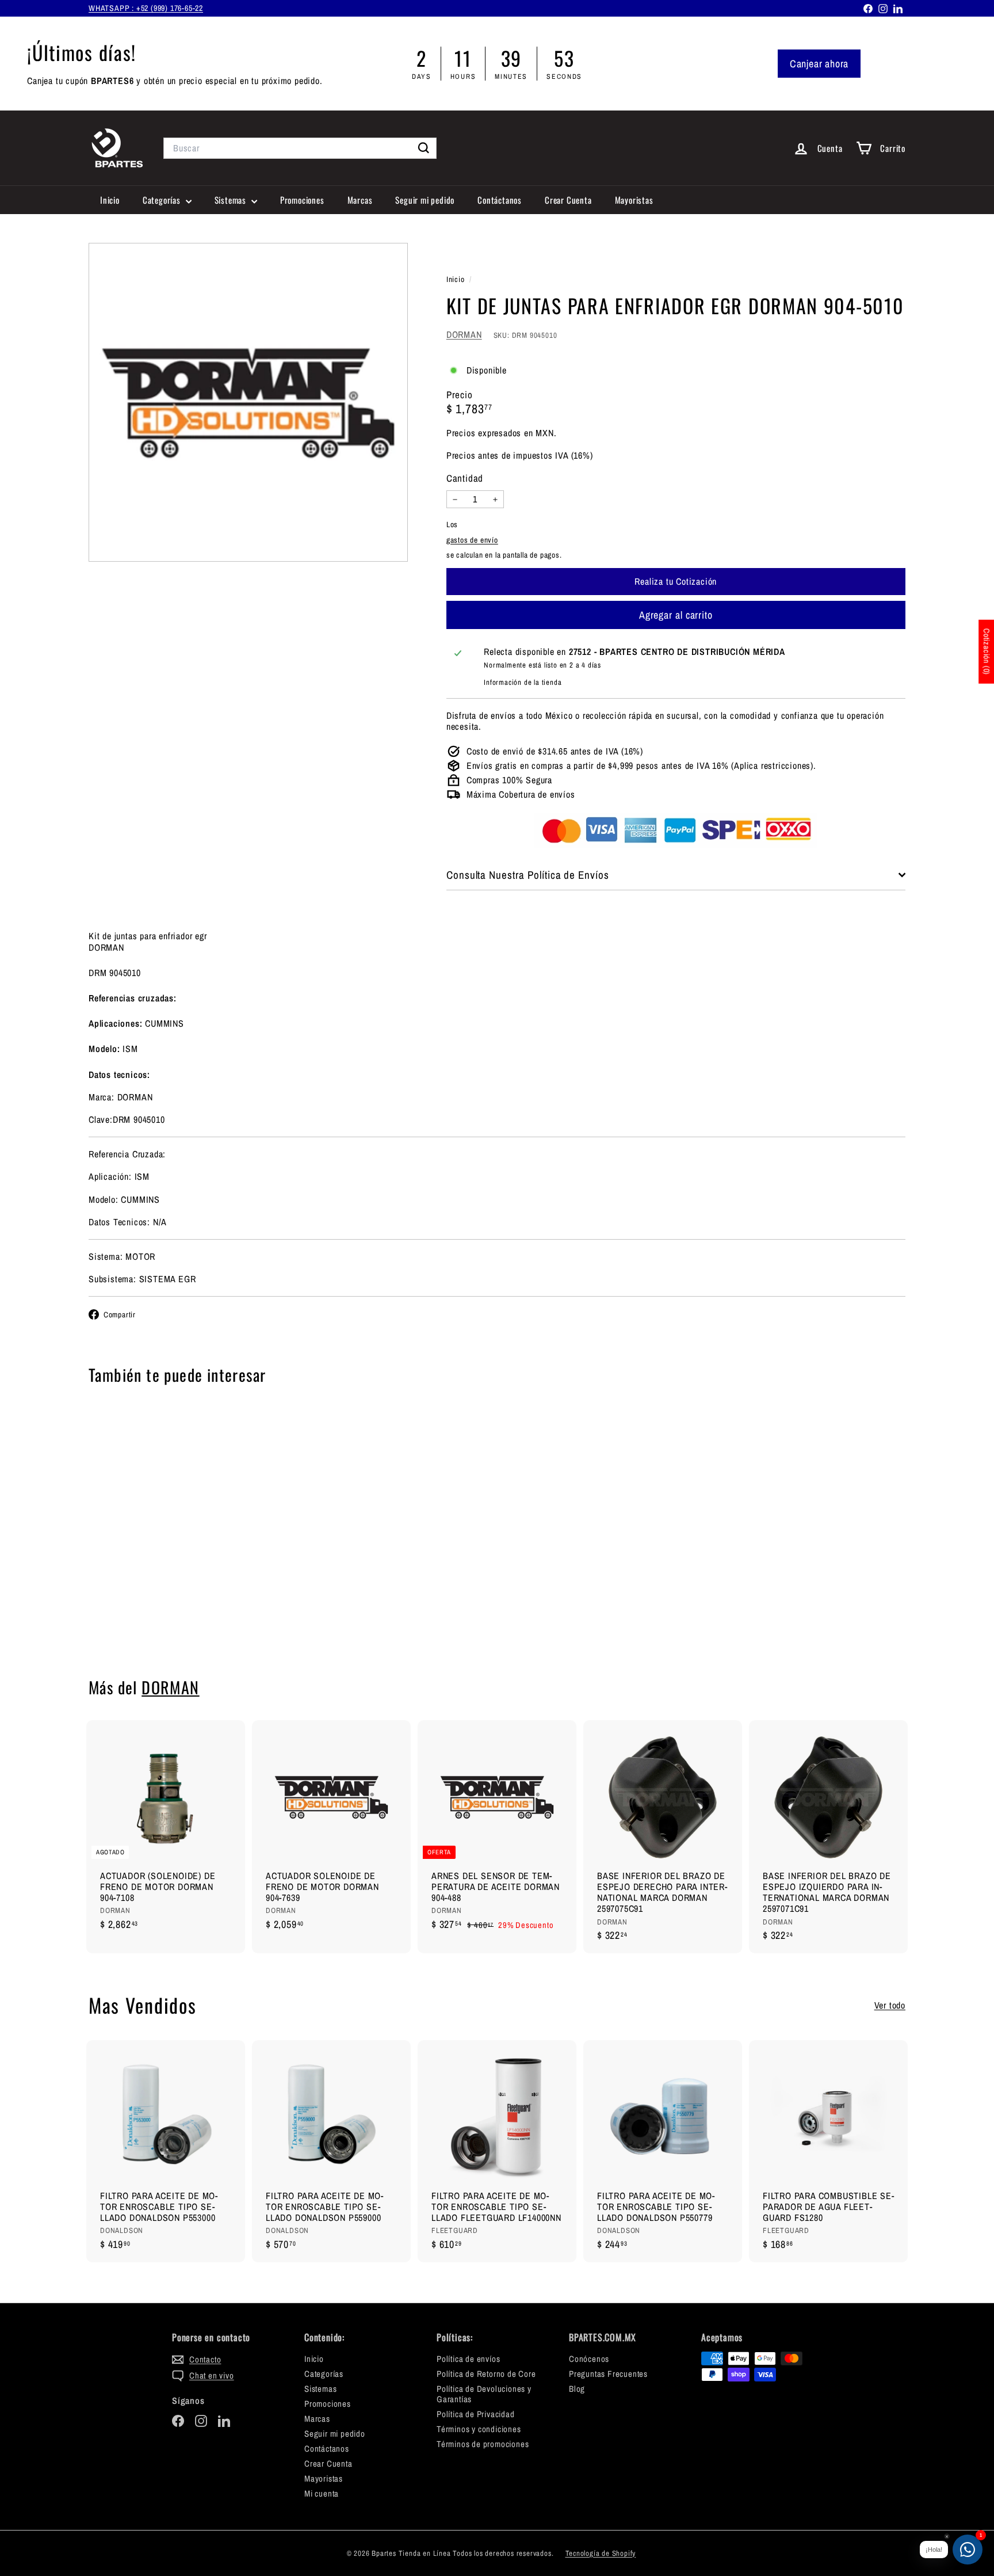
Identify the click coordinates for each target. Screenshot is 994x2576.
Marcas (360, 200)
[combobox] (300, 148)
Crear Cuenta (568, 200)
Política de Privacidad (476, 2414)
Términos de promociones (483, 2444)
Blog (577, 2389)
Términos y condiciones (479, 2429)
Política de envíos (468, 2359)
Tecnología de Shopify (601, 2553)
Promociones (302, 200)
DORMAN (464, 334)
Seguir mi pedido (425, 200)
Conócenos (589, 2359)
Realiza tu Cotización (152, 1621)
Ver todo (890, 2005)
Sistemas (232, 200)
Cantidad (465, 479)
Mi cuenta (322, 2493)
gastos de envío (472, 540)
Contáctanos (500, 200)
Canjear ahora (819, 64)
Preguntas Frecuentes (608, 2374)
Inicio (110, 200)
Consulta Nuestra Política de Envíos (528, 875)
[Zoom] (248, 403)
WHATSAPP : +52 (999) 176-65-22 (146, 8)
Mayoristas (634, 200)
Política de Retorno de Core (486, 2374)
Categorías (163, 200)
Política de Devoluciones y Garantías (484, 2394)
